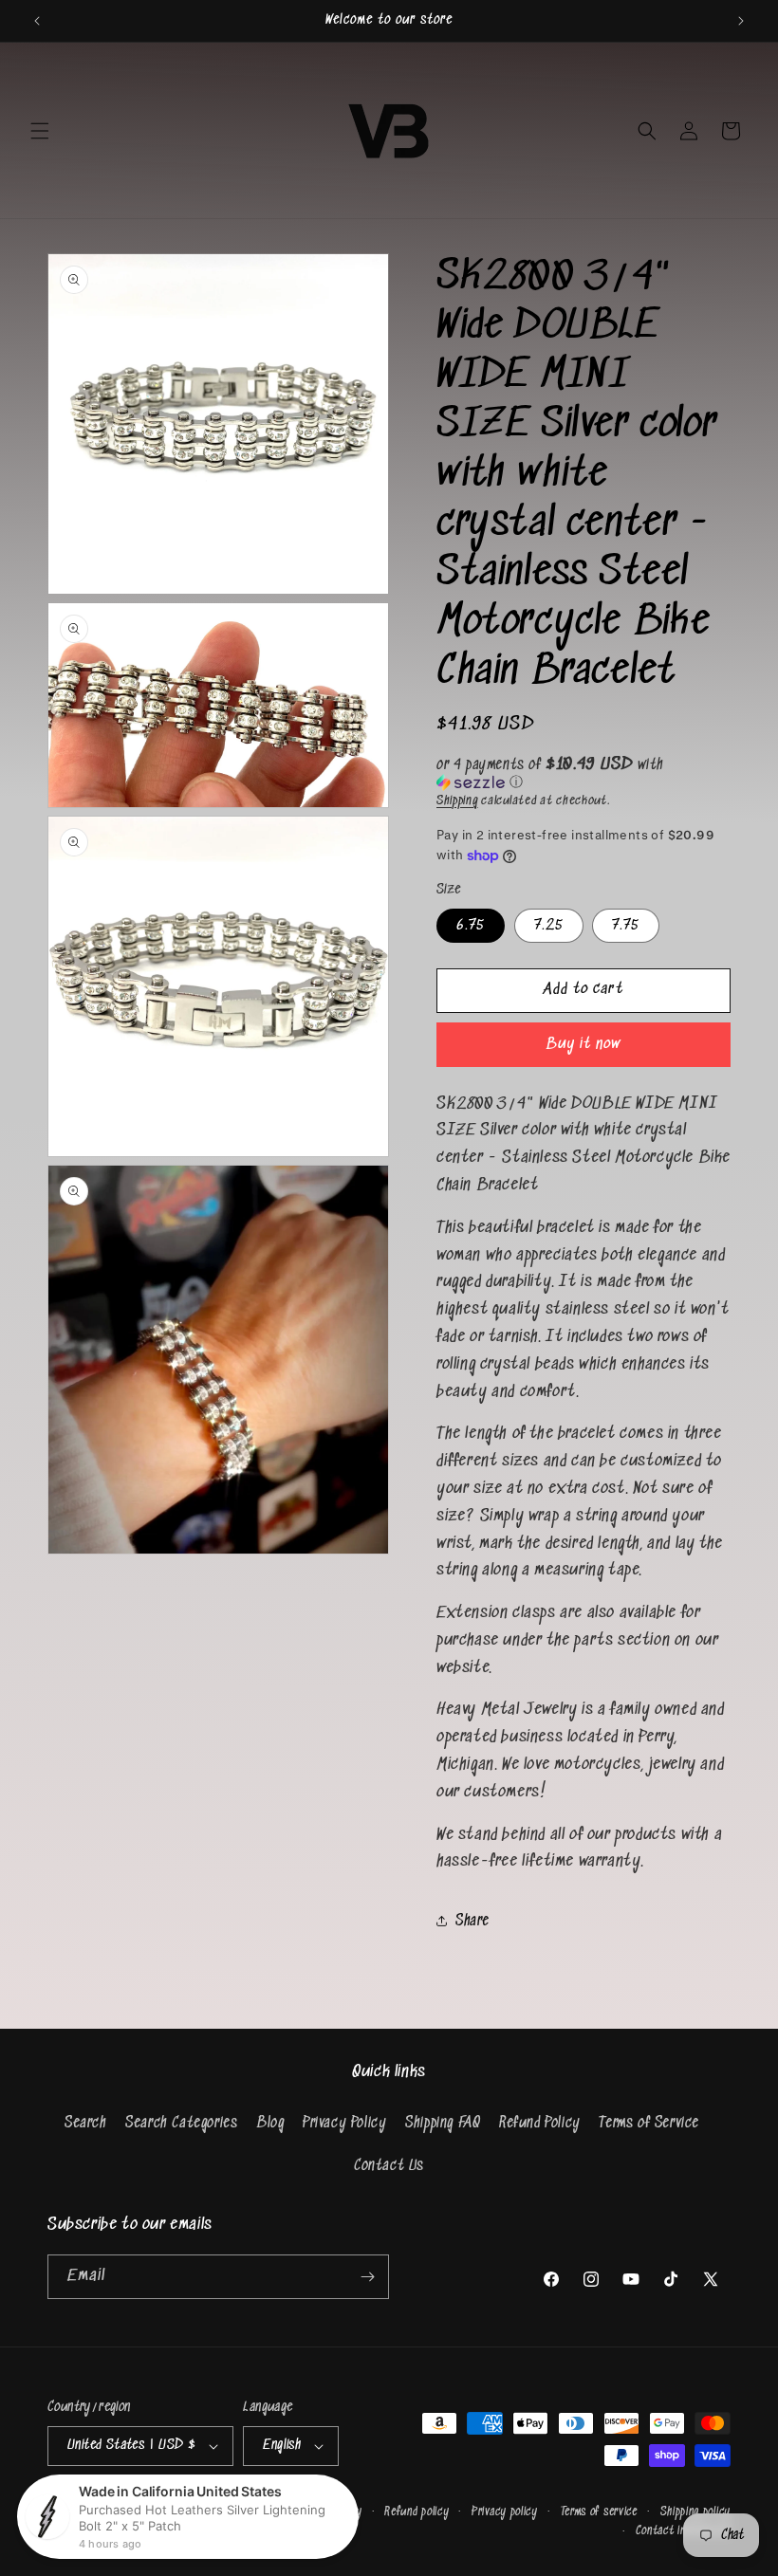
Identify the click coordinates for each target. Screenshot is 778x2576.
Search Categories (181, 2123)
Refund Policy (540, 2123)
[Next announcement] (741, 21)
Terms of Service (649, 2123)
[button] (40, 131)
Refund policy (417, 2512)
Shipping (457, 801)
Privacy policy (505, 2512)
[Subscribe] (367, 2277)
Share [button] (472, 1921)
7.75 (626, 925)
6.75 (471, 925)
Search (86, 2123)
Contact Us (389, 2166)
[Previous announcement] (37, 21)
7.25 (549, 925)
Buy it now (583, 1045)
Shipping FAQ (443, 2123)
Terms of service (599, 2512)
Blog (270, 2123)
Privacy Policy (344, 2123)
